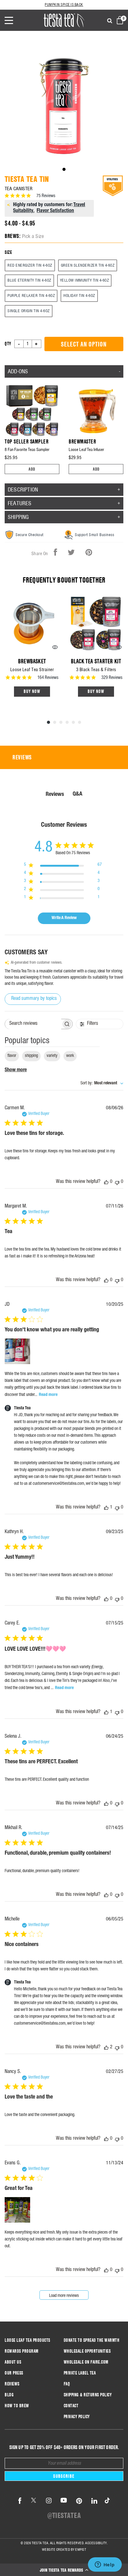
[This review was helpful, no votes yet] (106, 1182)
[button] (64, 2570)
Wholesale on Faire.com (86, 2362)
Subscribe (64, 2476)
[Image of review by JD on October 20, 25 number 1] (17, 1351)
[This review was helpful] (106, 2048)
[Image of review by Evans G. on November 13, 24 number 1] (17, 2210)
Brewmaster (82, 441)
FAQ (67, 2384)
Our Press (14, 2373)
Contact (71, 2406)
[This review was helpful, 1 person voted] (106, 1508)
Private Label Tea (80, 2373)
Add (32, 469)
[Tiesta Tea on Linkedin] (94, 2501)
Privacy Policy (77, 2417)
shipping (31, 1056)
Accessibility (96, 2543)
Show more (16, 1070)
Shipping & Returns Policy (88, 2395)
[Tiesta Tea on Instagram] (49, 2501)
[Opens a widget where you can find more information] (105, 2565)
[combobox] (102, 1084)
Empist (81, 2549)
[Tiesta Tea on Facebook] (20, 2501)
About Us (13, 2362)
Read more (48, 1395)
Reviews (12, 2384)
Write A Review (64, 918)
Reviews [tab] (22, 757)
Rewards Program (22, 2351)
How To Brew (17, 2406)
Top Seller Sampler (27, 441)
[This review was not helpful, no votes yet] (117, 1182)
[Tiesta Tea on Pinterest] (79, 2501)
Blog (9, 2395)
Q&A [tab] (78, 794)
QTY (8, 344)
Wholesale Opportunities (87, 2351)
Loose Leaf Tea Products (27, 2340)
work (70, 1056)
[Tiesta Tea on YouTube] (64, 2501)
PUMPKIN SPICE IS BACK (64, 5)
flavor (12, 1056)
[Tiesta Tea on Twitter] (34, 2501)
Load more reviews (64, 2296)
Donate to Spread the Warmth (92, 2340)
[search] (110, 21)
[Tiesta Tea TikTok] (106, 2501)
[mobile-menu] (13, 20)
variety (52, 1056)
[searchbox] (33, 1024)
